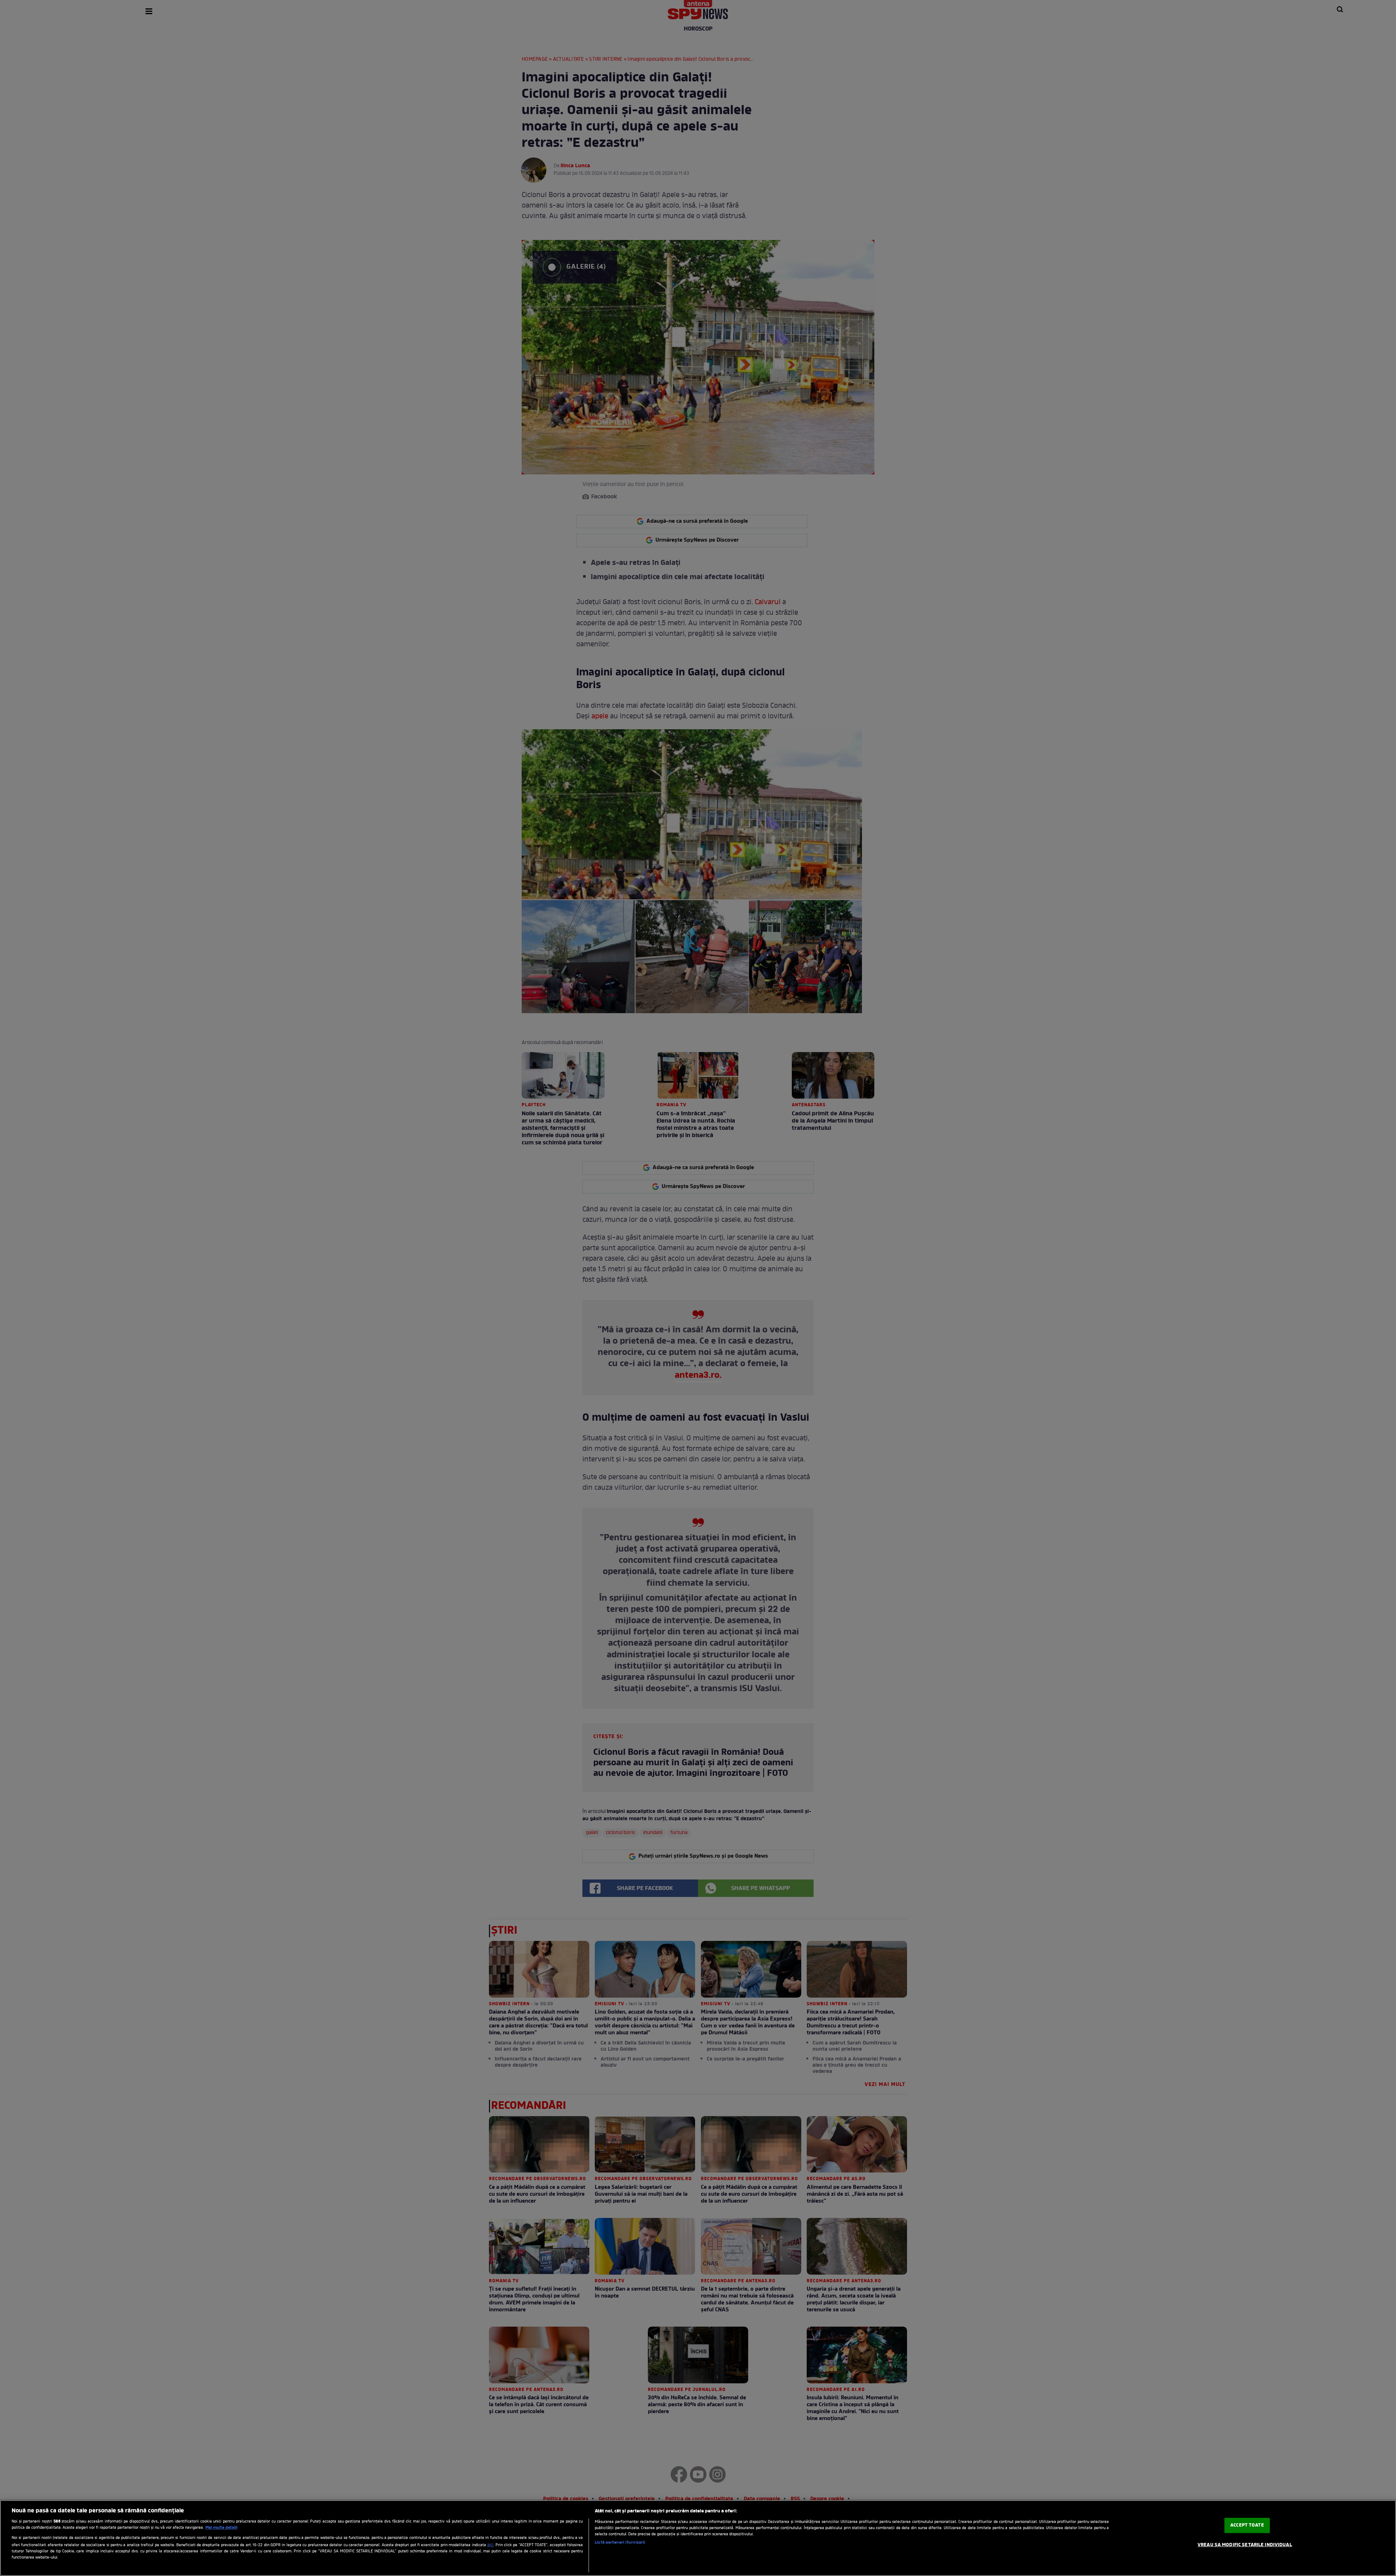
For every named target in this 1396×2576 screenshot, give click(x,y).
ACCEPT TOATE (1247, 2525)
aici (490, 2545)
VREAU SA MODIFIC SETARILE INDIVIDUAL (1245, 2545)
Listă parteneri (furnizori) (620, 2543)
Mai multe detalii (221, 2528)
